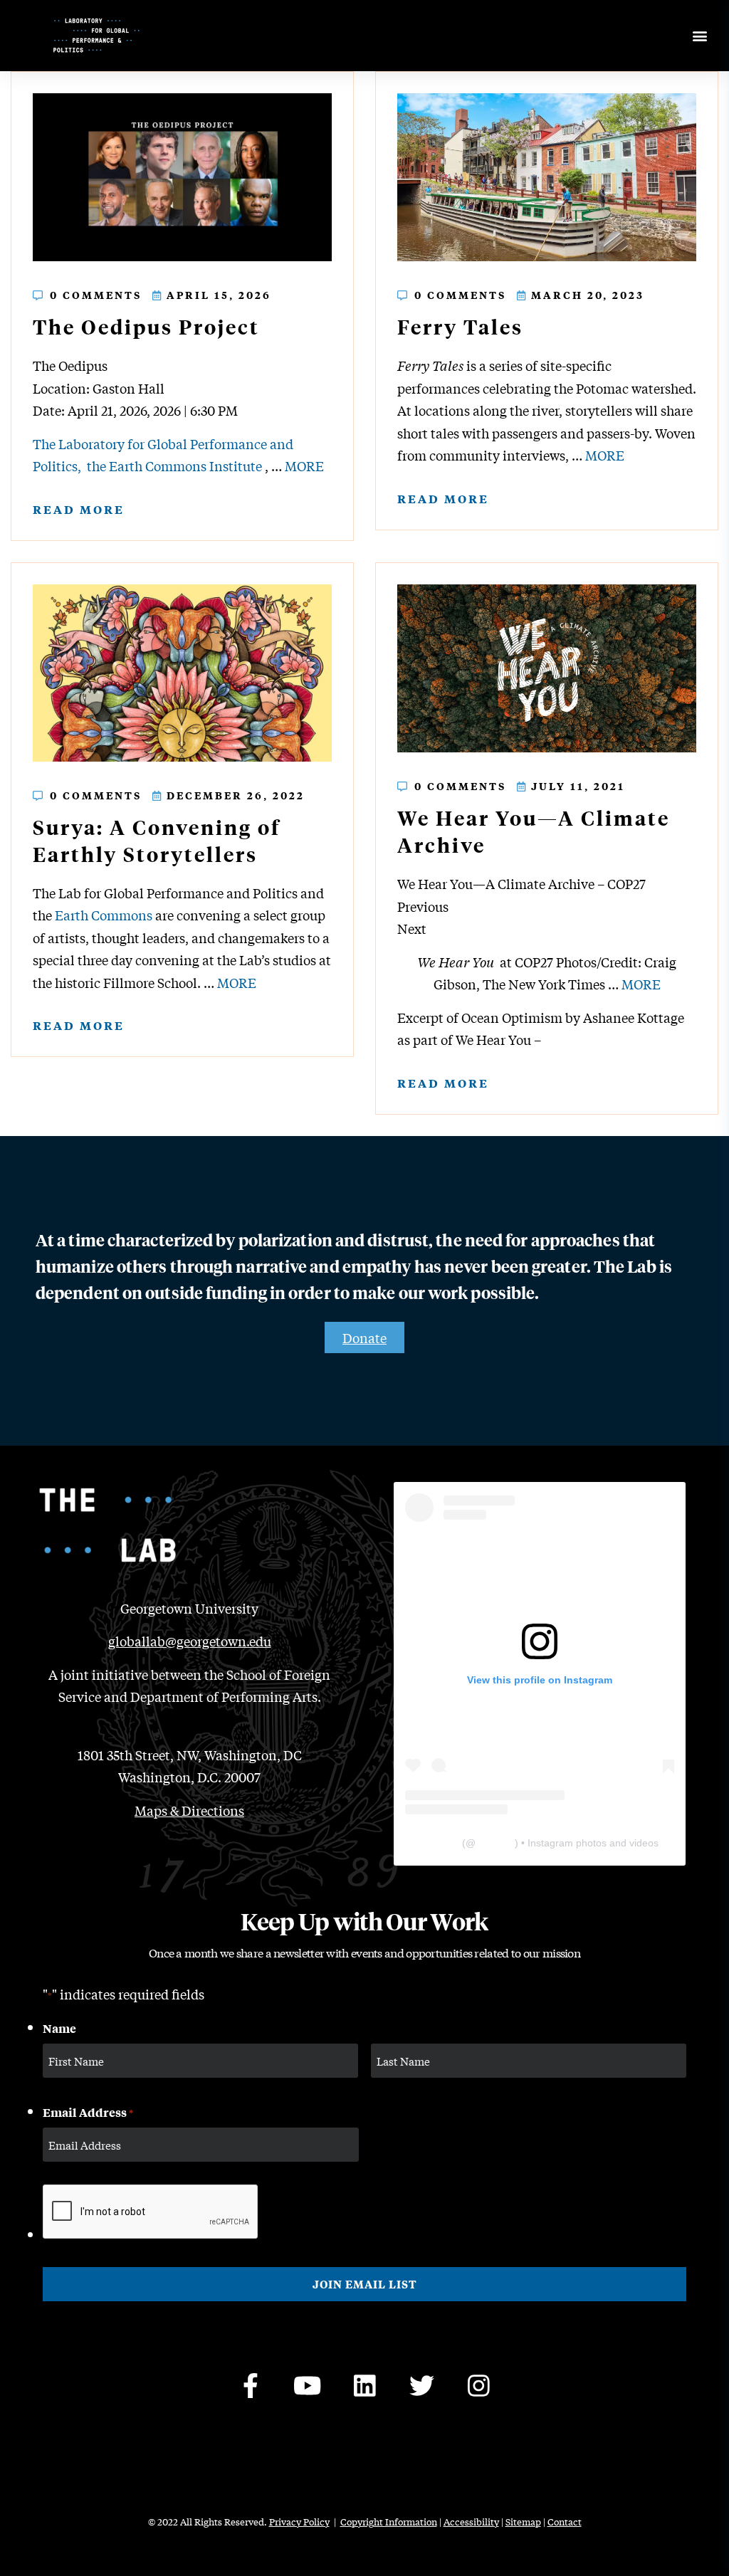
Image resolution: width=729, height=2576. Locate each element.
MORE (304, 466)
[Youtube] (308, 2386)
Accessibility (471, 2522)
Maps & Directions (189, 1810)
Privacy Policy (299, 2522)
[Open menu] (699, 36)
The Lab (440, 1843)
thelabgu (495, 1843)
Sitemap (523, 2522)
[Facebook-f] (251, 2386)
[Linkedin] (364, 2386)
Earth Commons (104, 915)
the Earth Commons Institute (174, 466)
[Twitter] (421, 2386)
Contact (565, 2522)
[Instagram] (478, 2386)
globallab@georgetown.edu (190, 1641)
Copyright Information (389, 2522)
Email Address (88, 2112)
